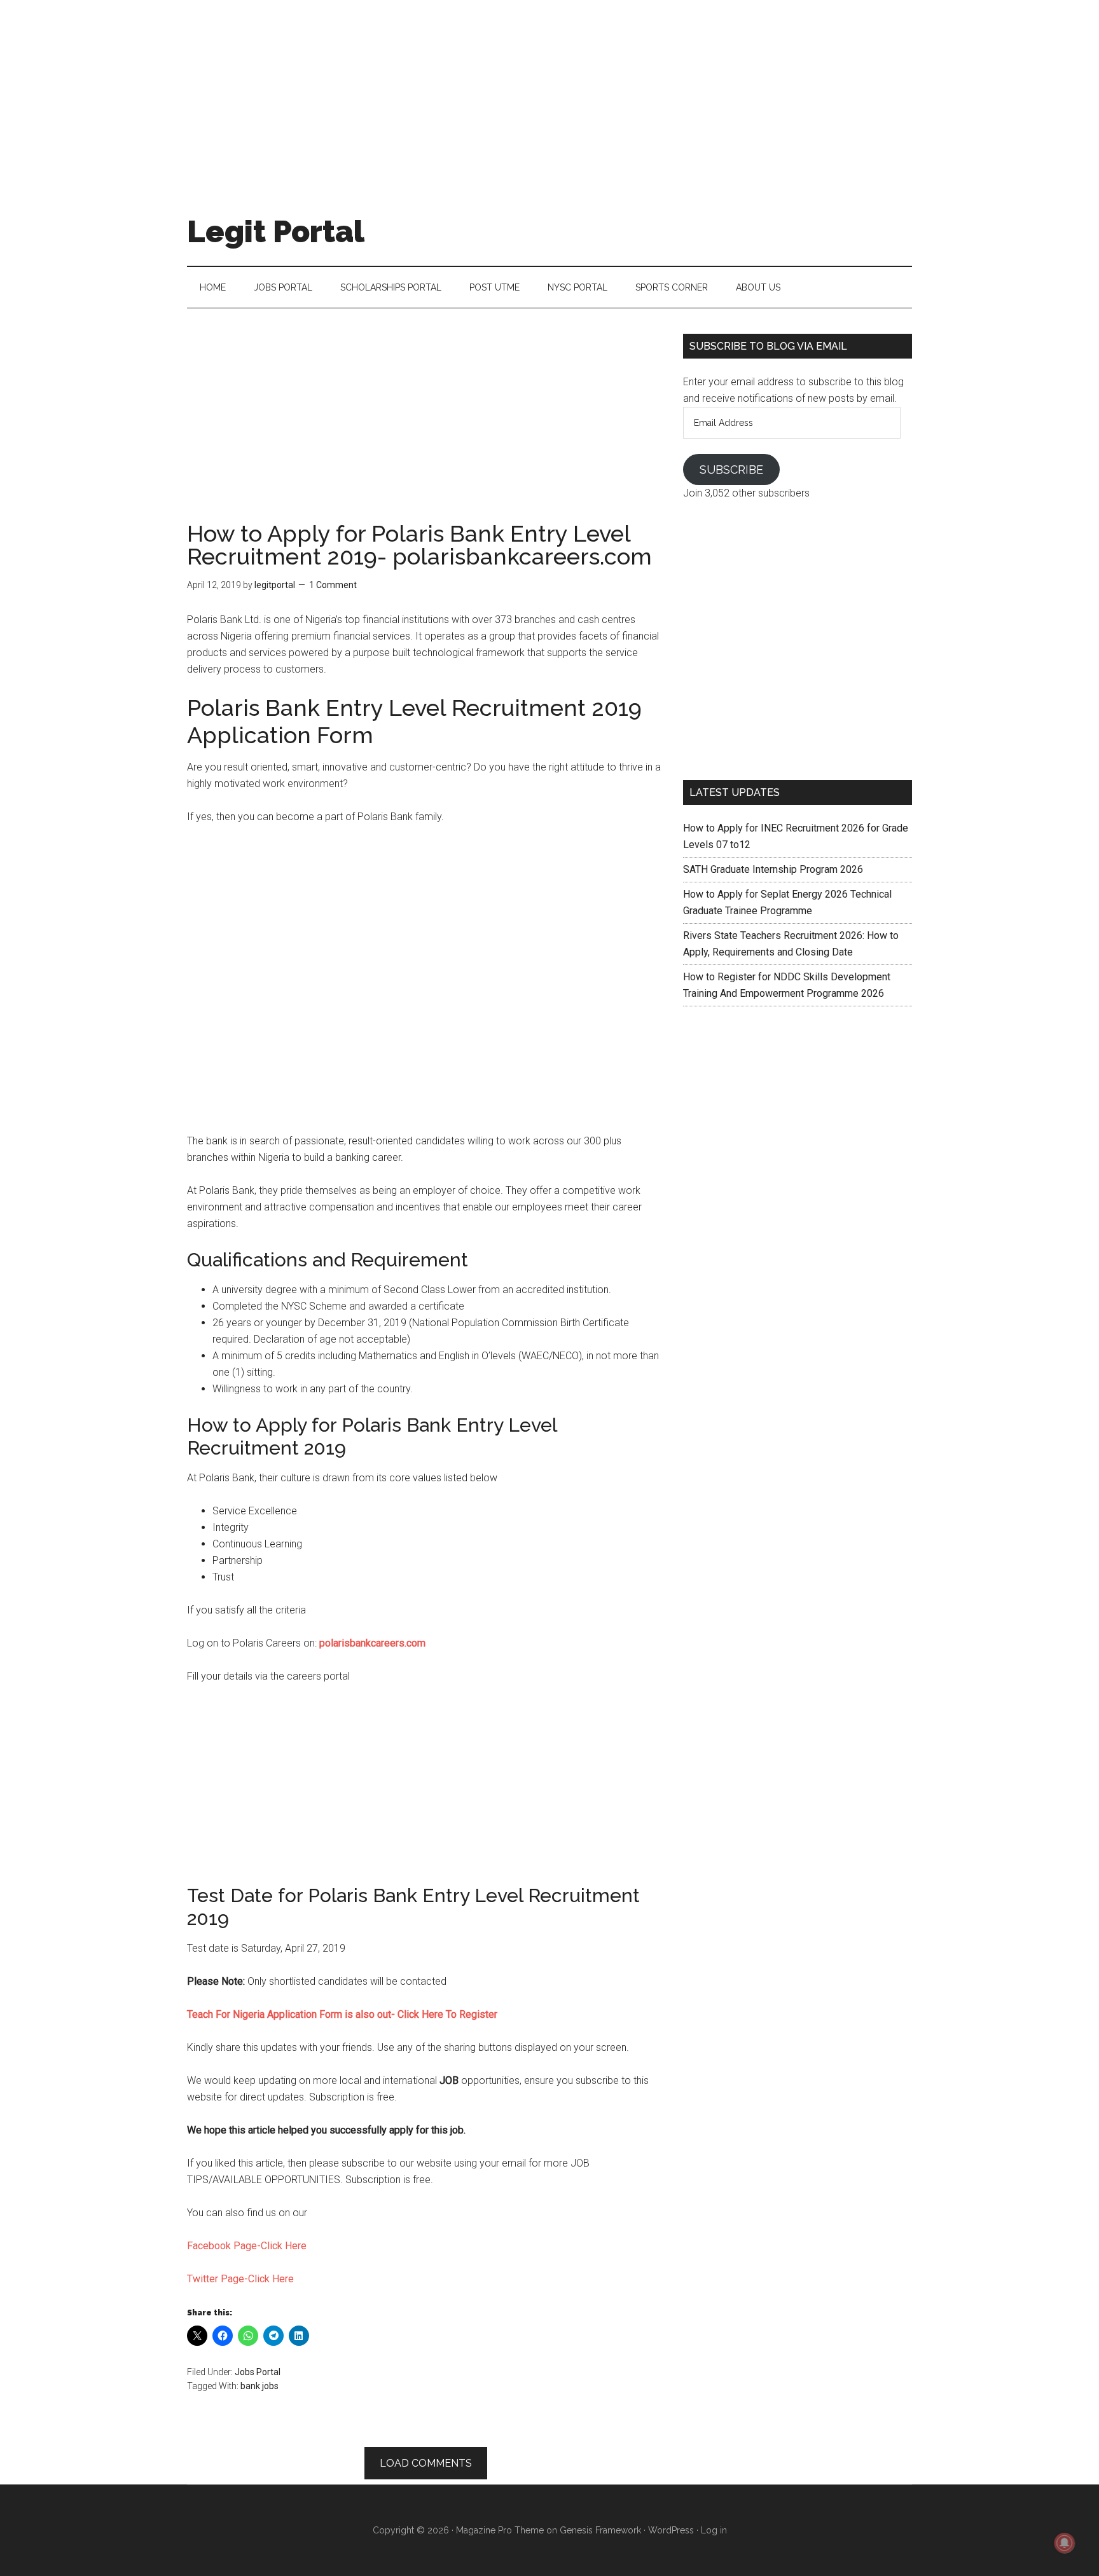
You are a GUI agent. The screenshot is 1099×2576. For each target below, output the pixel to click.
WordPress (671, 2530)
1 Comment (333, 585)
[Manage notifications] (1065, 2543)
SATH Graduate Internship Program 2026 (773, 869)
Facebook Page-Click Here (247, 2246)
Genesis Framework (600, 2530)
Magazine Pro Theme (500, 2530)
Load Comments (426, 2463)
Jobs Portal (258, 2372)
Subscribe (731, 469)
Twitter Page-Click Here (240, 2279)
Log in (714, 2530)
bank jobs (259, 2386)
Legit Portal (276, 231)
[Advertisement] (549, 89)
